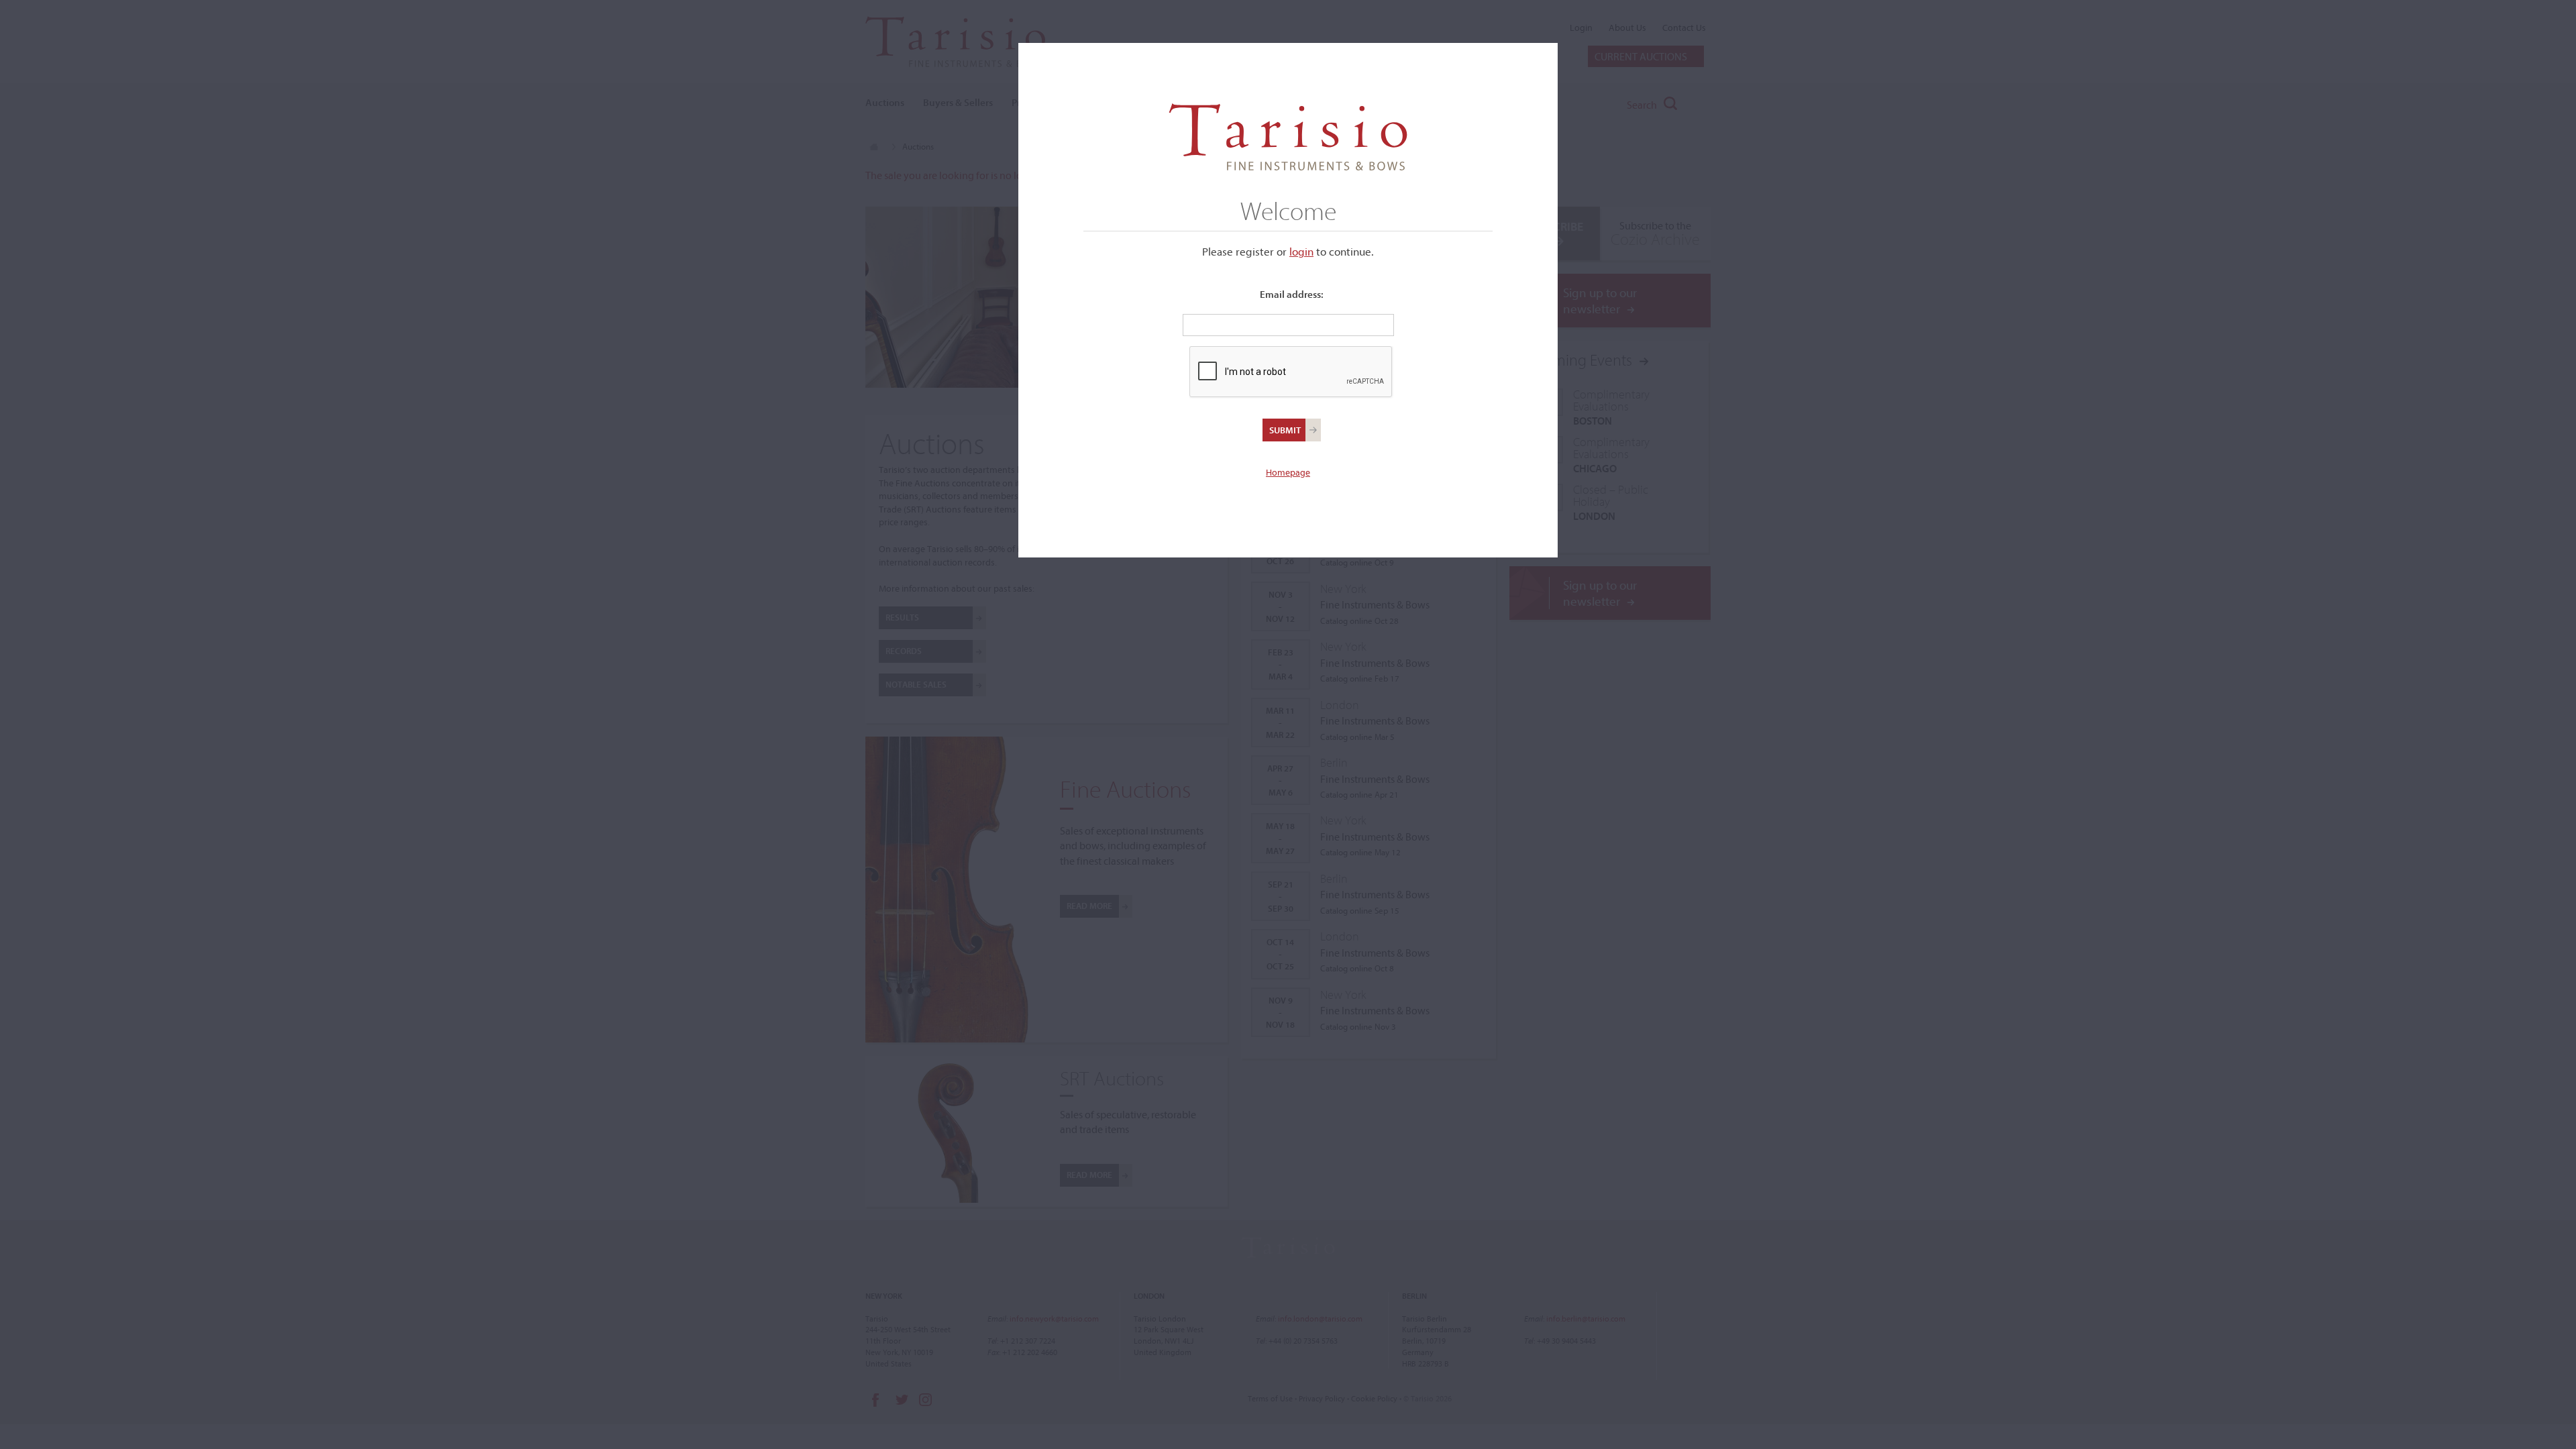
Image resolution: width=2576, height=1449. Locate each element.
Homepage (1288, 472)
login (1301, 251)
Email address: (1292, 294)
